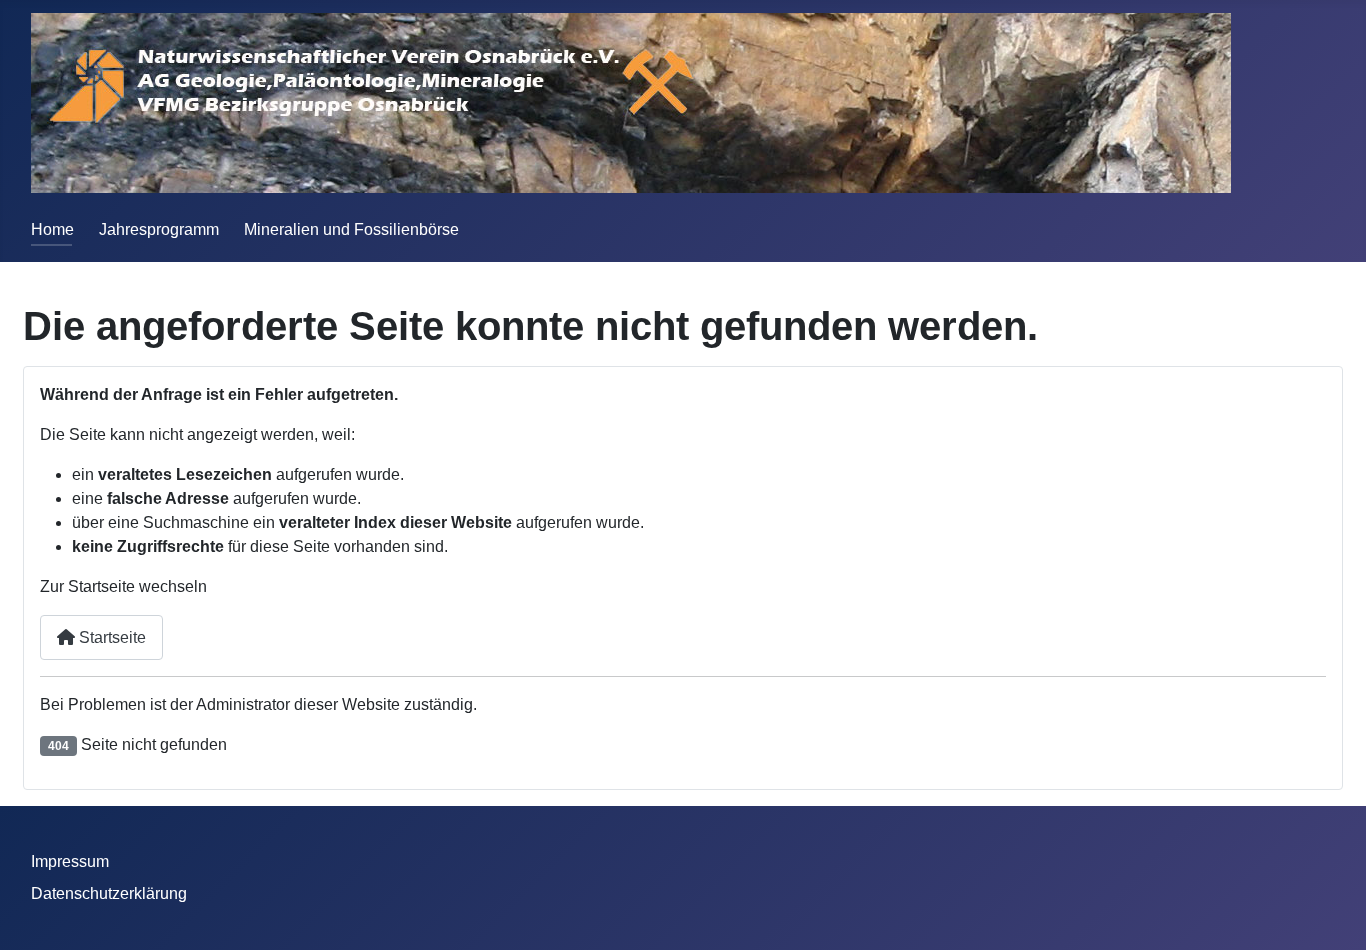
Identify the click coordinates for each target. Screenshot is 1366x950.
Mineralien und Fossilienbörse (351, 229)
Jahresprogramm (159, 229)
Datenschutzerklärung (109, 893)
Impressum (70, 861)
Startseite (110, 637)
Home (52, 229)
